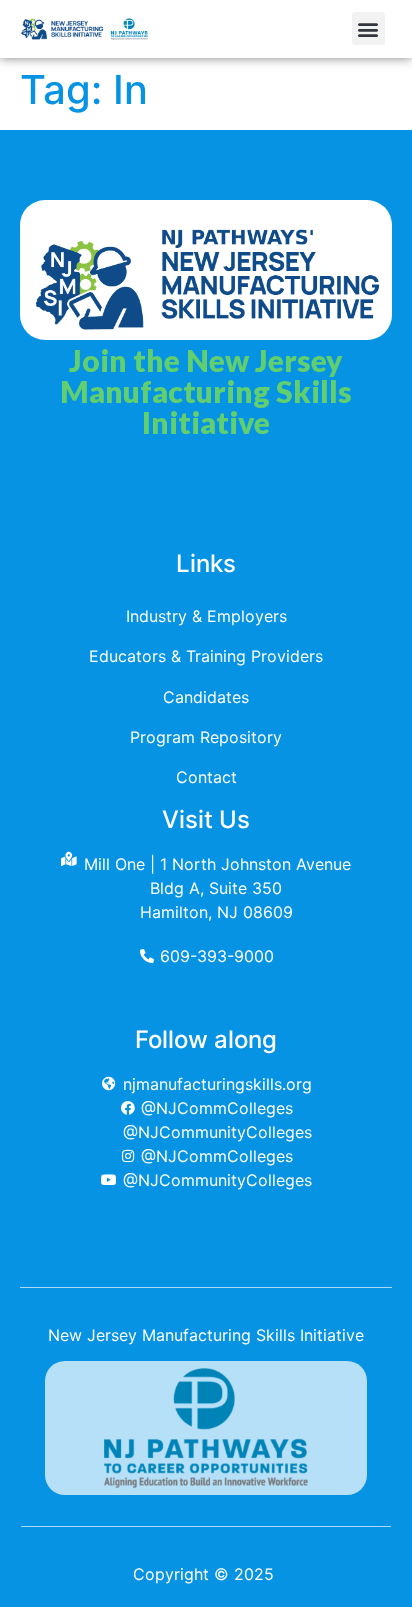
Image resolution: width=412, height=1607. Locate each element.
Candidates (206, 697)
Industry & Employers (206, 616)
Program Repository (206, 737)
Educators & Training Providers (206, 656)
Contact (206, 777)
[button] (368, 28)
